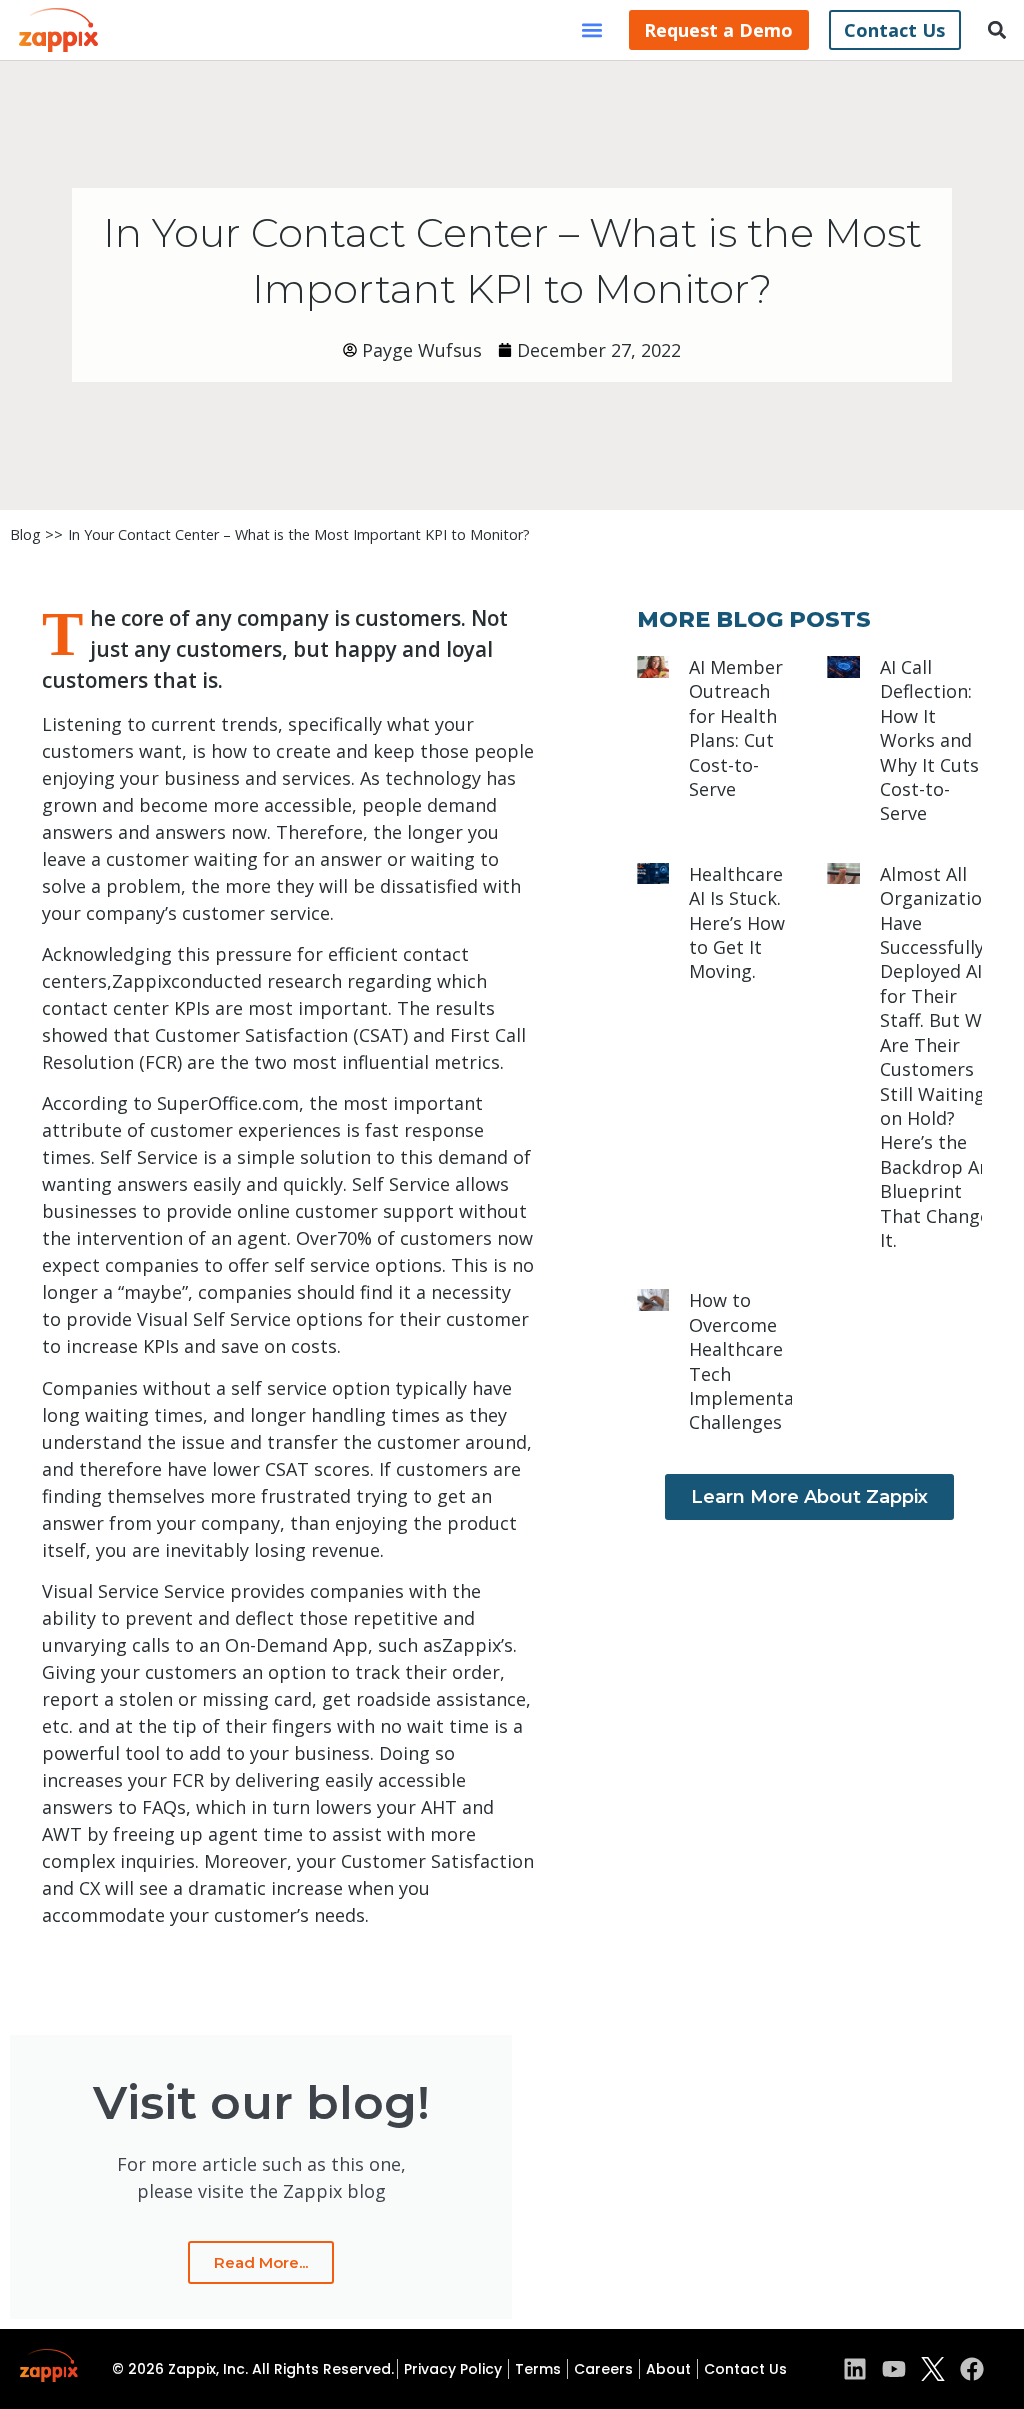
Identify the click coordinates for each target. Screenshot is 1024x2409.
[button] (592, 30)
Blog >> (36, 534)
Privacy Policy (453, 2369)
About (668, 2369)
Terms (538, 2369)
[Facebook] (972, 2369)
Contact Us (745, 2369)
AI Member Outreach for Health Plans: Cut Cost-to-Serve (736, 728)
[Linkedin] (855, 2369)
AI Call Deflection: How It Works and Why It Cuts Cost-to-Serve (929, 740)
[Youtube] (894, 2369)
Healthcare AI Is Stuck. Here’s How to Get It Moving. (737, 923)
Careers (603, 2369)
